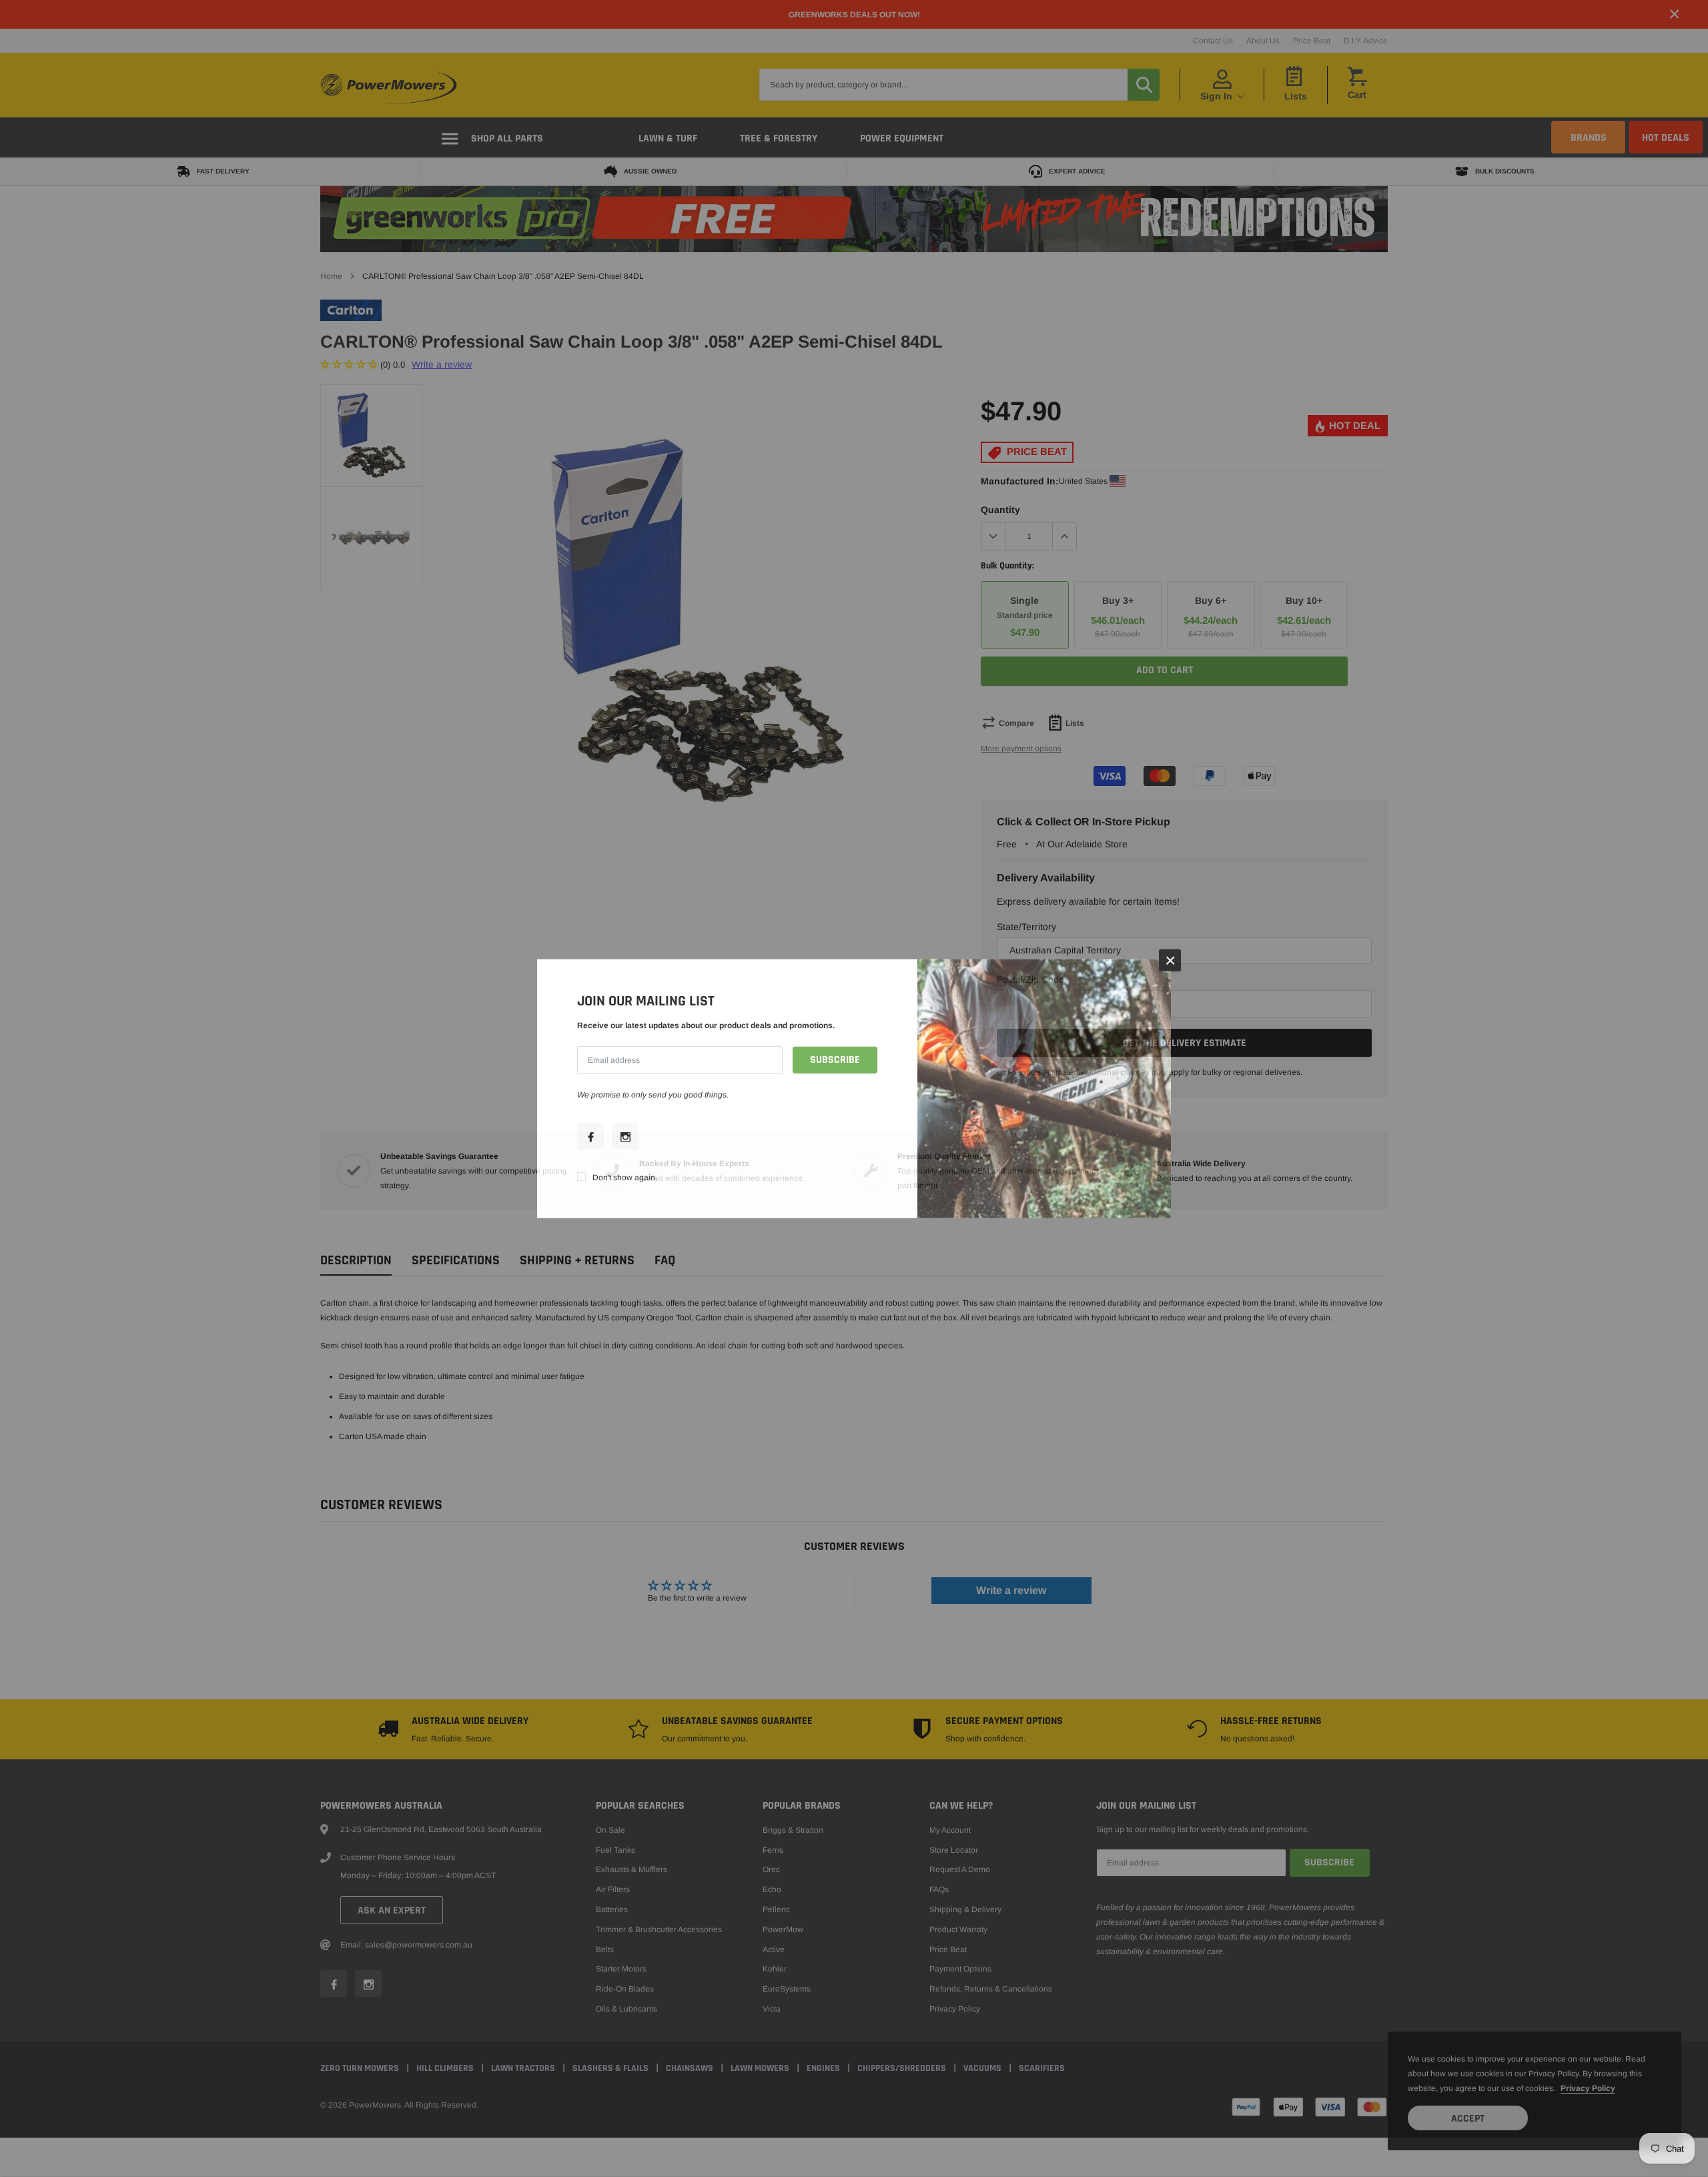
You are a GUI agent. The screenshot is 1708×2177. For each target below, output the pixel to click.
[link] (590, 1136)
